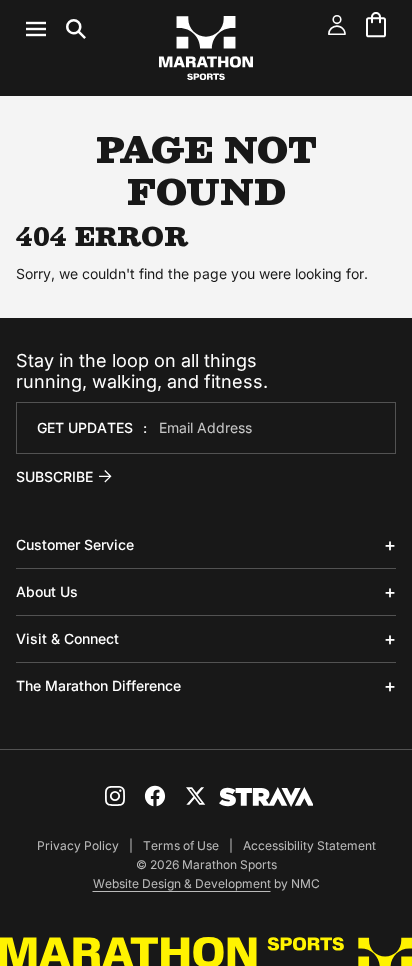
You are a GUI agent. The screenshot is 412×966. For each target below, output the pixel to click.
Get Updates (85, 427)
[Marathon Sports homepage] (206, 48)
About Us (47, 591)
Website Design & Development (182, 883)
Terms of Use (181, 845)
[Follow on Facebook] (155, 796)
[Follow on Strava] (266, 797)
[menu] (56, 29)
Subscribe (54, 476)
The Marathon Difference (98, 685)
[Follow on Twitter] (195, 796)
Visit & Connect (67, 638)
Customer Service (75, 544)
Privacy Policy (78, 845)
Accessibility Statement (309, 845)
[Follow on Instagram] (115, 796)
